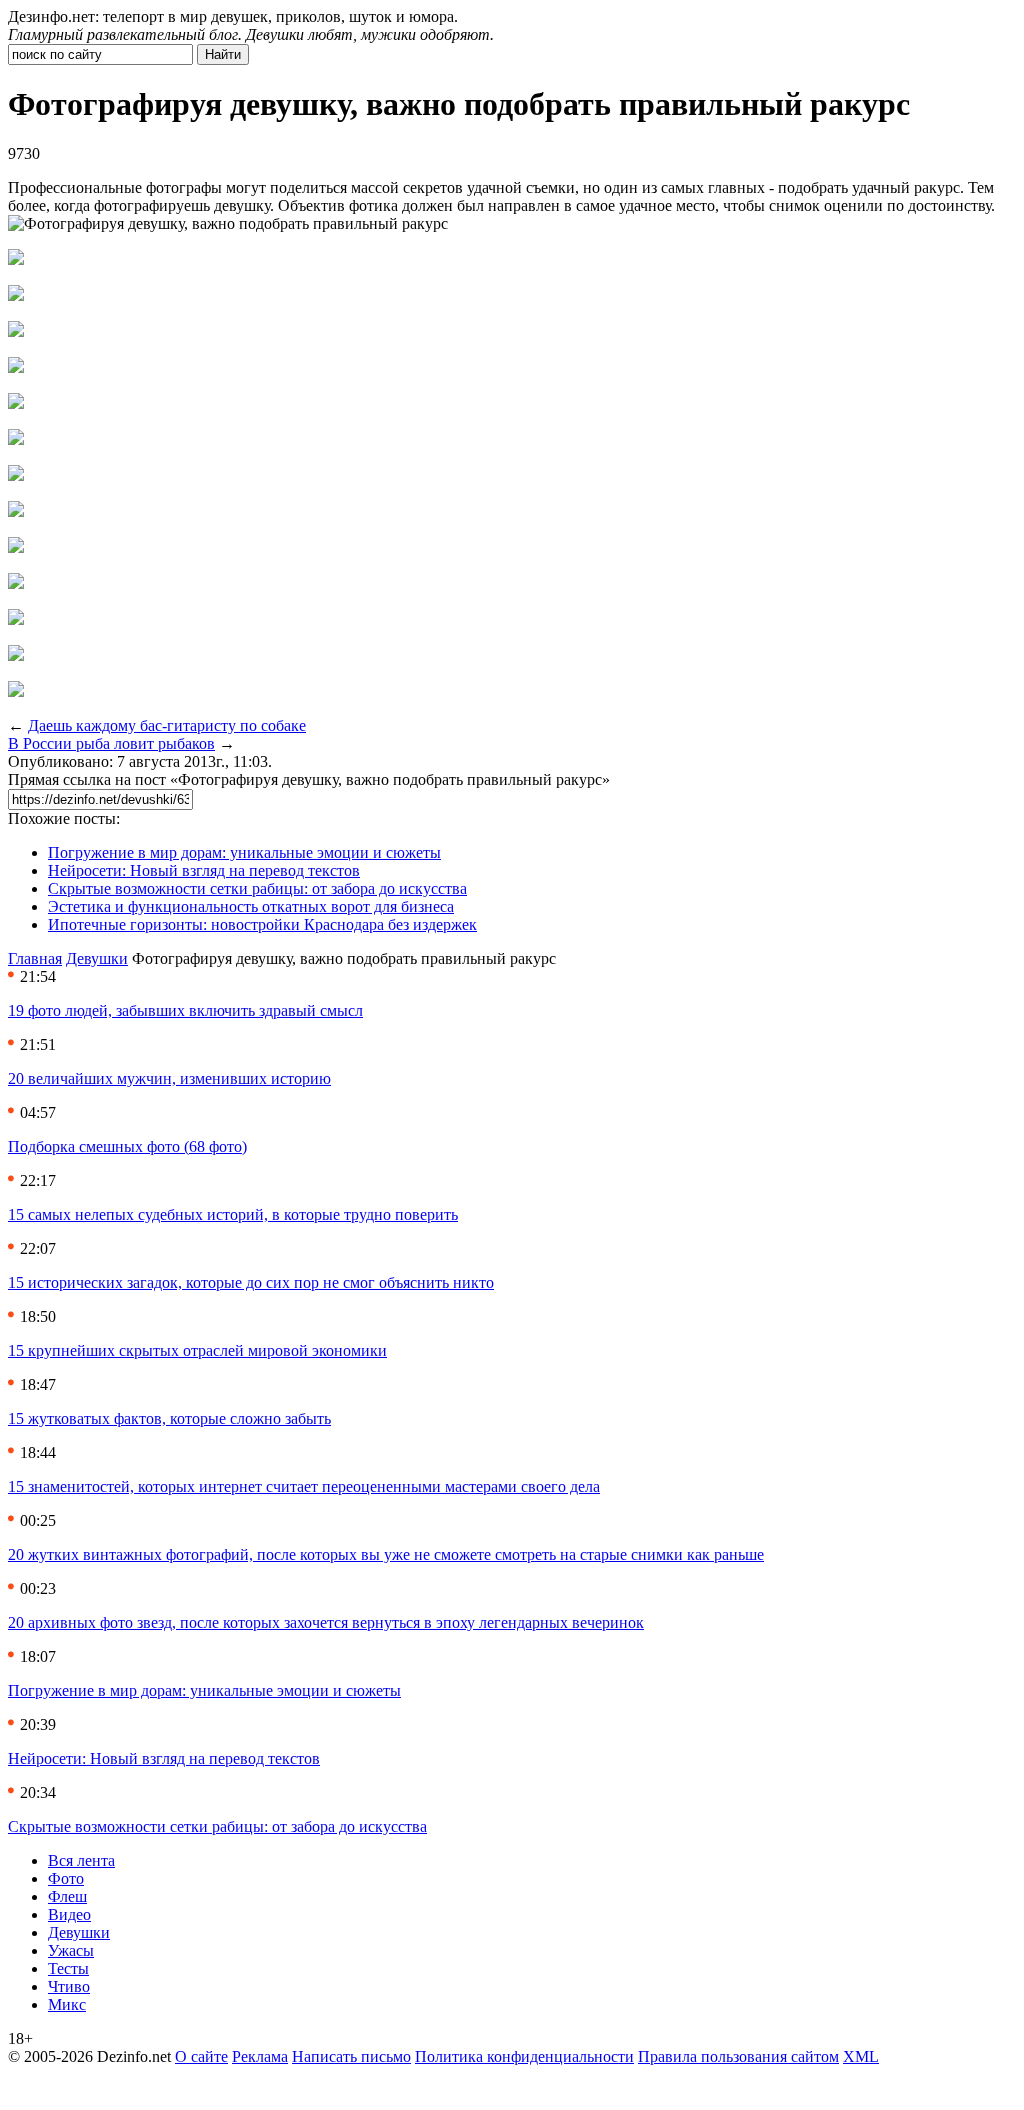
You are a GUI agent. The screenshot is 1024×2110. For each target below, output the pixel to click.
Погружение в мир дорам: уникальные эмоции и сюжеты (244, 852)
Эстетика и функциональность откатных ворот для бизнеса (251, 906)
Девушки (97, 958)
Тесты (68, 1968)
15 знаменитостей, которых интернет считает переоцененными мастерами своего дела (304, 1486)
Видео (69, 1914)
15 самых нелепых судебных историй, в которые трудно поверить (233, 1214)
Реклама (260, 2056)
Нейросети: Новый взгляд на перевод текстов (204, 870)
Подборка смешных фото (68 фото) (127, 1146)
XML (861, 2056)
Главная (35, 958)
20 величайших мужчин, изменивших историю (169, 1078)
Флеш (67, 1896)
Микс (67, 2004)
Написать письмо (351, 2056)
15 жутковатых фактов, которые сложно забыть (169, 1418)
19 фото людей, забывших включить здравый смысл (185, 1010)
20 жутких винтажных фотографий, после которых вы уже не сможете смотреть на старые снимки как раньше (386, 1554)
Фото (66, 1878)
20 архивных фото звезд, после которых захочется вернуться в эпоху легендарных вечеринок (326, 1622)
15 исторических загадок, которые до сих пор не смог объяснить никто (251, 1282)
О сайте (201, 2056)
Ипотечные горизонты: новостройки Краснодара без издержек (262, 924)
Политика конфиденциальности (524, 2056)
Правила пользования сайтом (738, 2056)
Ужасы (71, 1950)
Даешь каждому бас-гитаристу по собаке (167, 725)
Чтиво (69, 1986)
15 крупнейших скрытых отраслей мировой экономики (197, 1350)
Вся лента (81, 1860)
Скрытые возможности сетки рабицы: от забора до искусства (257, 888)
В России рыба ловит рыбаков (111, 743)
